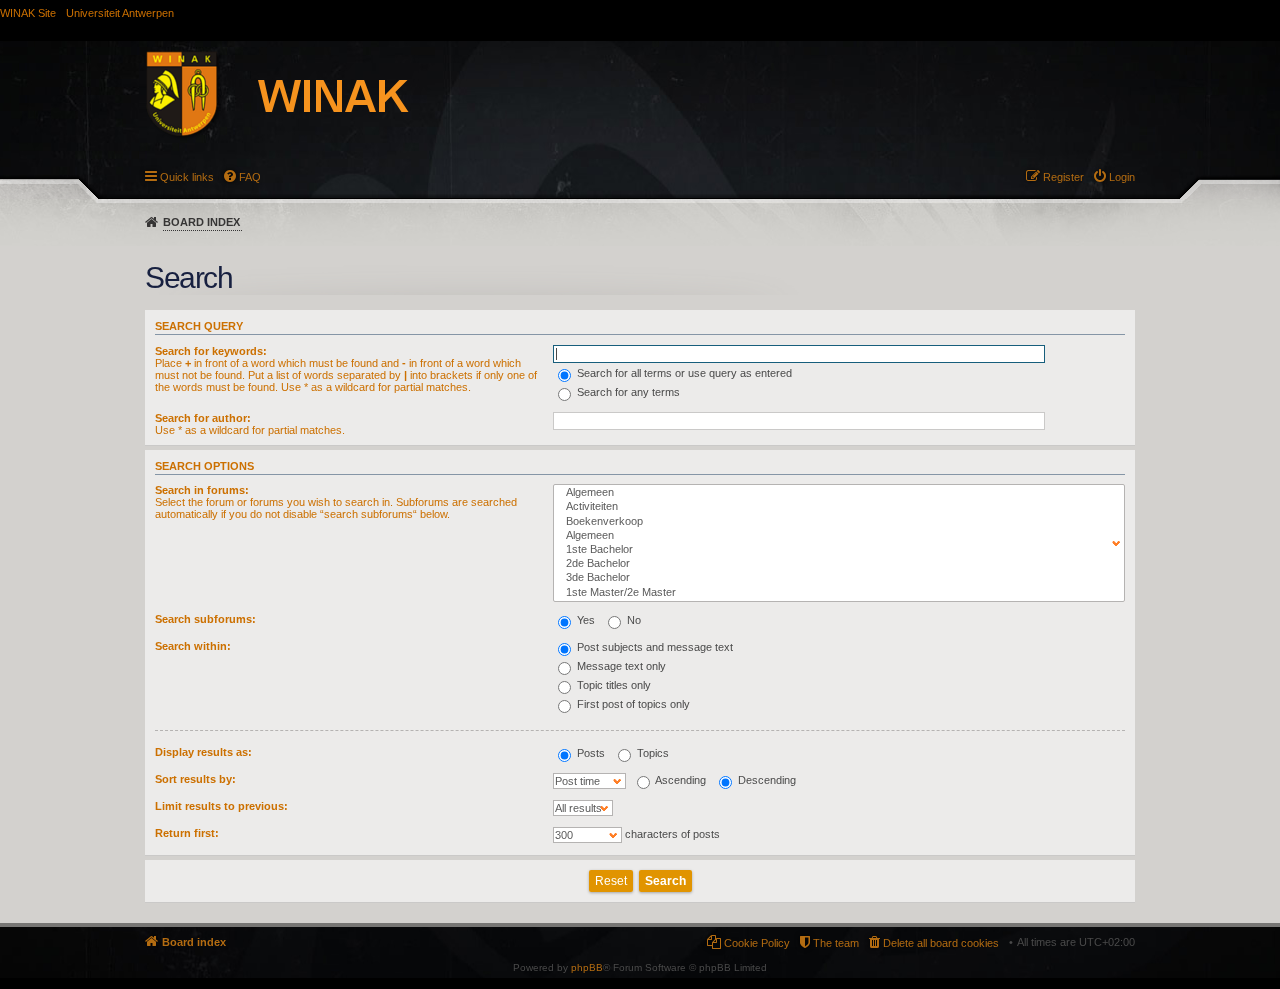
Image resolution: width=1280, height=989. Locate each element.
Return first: (187, 833)
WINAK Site (28, 13)
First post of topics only (632, 704)
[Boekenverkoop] (834, 522)
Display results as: (203, 752)
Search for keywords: (211, 351)
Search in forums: (202, 490)
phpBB (587, 967)
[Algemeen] (834, 493)
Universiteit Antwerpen (120, 13)
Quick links (187, 177)
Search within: (193, 646)
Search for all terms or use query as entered (683, 373)
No (632, 620)
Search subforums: (205, 619)
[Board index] (299, 97)
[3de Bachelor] (834, 578)
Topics (651, 753)
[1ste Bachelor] (834, 550)
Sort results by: (195, 779)
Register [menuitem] (1063, 177)
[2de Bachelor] (834, 564)
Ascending (679, 780)
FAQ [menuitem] (250, 177)
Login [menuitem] (1122, 177)
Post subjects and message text (653, 647)
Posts (589, 753)
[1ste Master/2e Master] (834, 593)
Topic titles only (612, 685)
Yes (584, 620)
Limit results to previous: (221, 806)
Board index (201, 222)
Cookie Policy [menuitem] (757, 943)
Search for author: (203, 418)
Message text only (620, 666)
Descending (765, 780)
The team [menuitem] (836, 943)
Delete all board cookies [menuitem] (941, 943)
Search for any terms (627, 392)
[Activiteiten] (834, 507)
